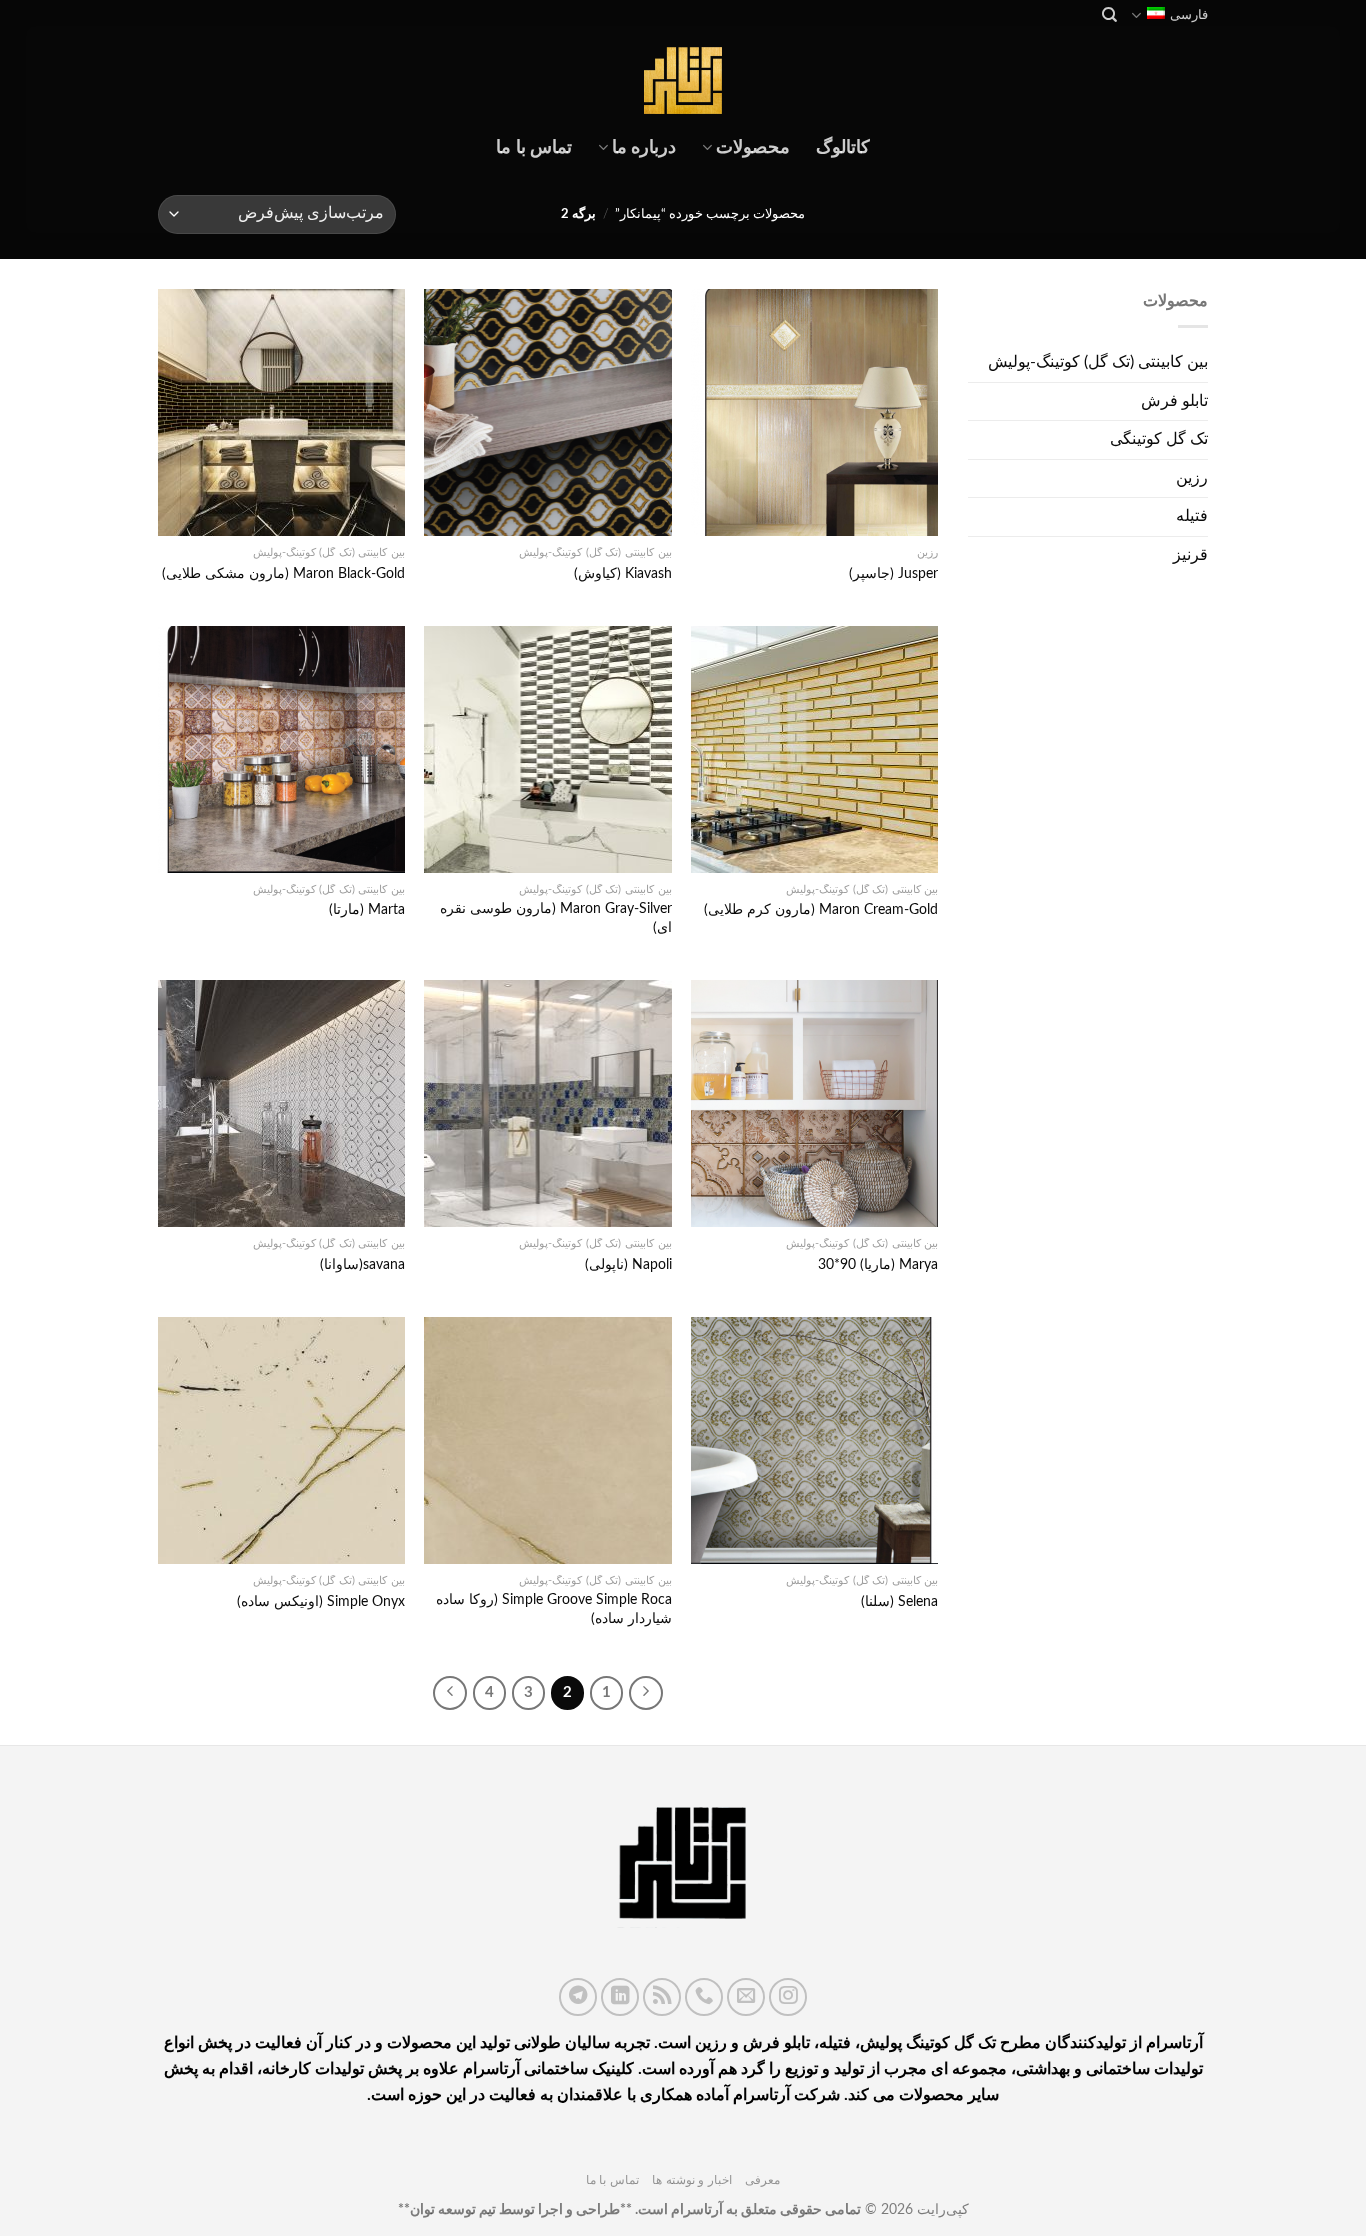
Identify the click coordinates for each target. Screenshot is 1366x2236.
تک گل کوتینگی (1159, 439)
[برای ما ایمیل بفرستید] (746, 1997)
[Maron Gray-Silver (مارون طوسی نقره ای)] (547, 749)
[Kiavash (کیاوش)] (547, 412)
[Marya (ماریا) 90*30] (814, 1103)
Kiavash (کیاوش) (623, 573)
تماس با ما (534, 147)
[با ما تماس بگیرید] (704, 1997)
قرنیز (1190, 555)
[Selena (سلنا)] (814, 1440)
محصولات (753, 147)
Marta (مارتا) (367, 909)
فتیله (1192, 516)
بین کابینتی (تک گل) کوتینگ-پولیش (1098, 362)
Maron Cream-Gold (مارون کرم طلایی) (821, 909)
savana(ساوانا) (362, 1264)
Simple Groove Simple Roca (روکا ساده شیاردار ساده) (553, 1609)
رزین (1192, 478)
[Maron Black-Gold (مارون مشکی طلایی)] (281, 412)
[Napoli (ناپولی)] (547, 1103)
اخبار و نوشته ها (692, 2180)
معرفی (762, 2180)
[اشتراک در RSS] (662, 1997)
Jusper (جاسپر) (893, 573)
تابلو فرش (1174, 401)
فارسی (1189, 15)
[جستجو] (1108, 15)
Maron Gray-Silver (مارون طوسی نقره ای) (555, 918)
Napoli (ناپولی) (628, 1264)
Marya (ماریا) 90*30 (878, 1264)
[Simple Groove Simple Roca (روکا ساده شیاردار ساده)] (547, 1440)
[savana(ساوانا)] (281, 1103)
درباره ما (644, 147)
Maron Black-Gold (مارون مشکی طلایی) (283, 573)
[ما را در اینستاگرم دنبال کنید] (788, 1997)
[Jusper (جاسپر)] (814, 412)
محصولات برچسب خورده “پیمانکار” (710, 214)
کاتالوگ (843, 147)
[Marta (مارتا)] (281, 749)
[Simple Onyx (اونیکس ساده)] (281, 1440)
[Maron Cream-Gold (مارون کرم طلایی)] (814, 749)
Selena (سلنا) (899, 1601)
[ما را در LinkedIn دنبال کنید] (620, 1997)
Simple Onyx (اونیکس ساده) (321, 1601)
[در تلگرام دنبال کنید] (578, 1997)
